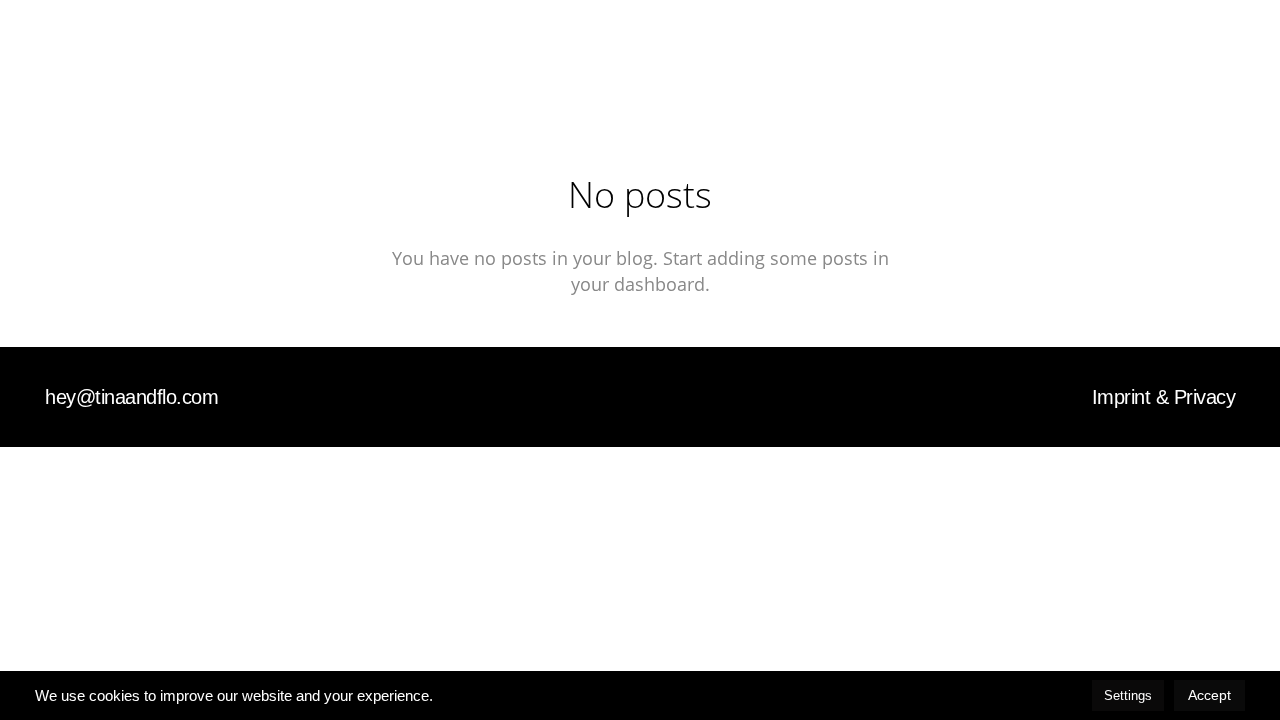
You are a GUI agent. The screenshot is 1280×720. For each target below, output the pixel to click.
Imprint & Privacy (1164, 397)
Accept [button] (1209, 695)
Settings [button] (1128, 695)
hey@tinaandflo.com (131, 397)
